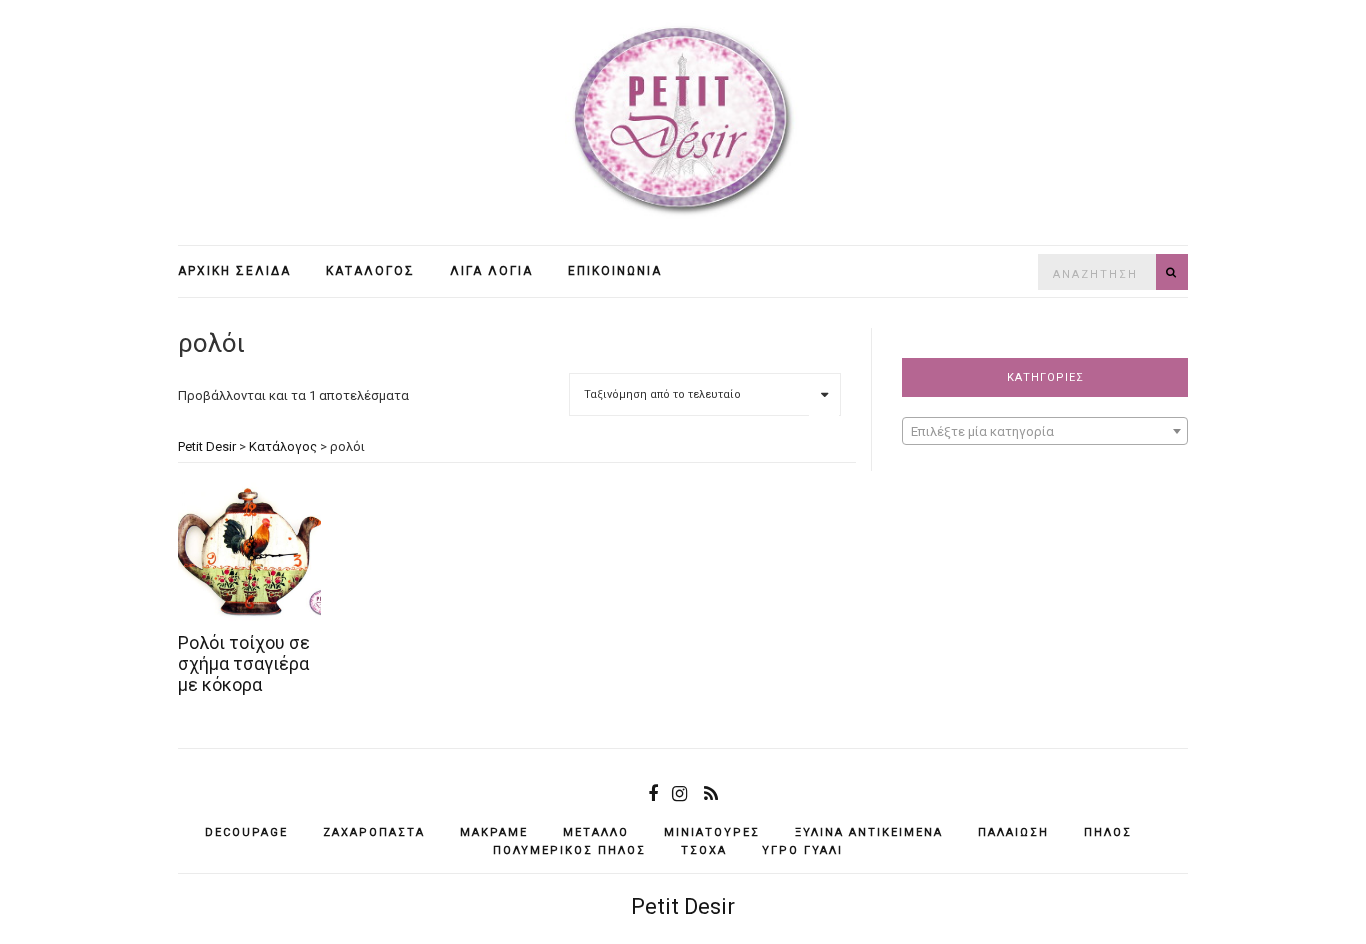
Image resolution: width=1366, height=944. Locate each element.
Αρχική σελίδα (234, 271)
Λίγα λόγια (491, 271)
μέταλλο (596, 832)
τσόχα (704, 850)
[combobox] (1045, 431)
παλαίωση (1013, 832)
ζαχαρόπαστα (374, 832)
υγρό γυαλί (802, 850)
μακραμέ (494, 832)
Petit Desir (683, 906)
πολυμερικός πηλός (569, 850)
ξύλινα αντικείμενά (869, 832)
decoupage (246, 832)
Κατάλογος (370, 271)
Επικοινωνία (615, 271)
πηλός (1108, 832)
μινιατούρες (712, 832)
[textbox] (1045, 432)
